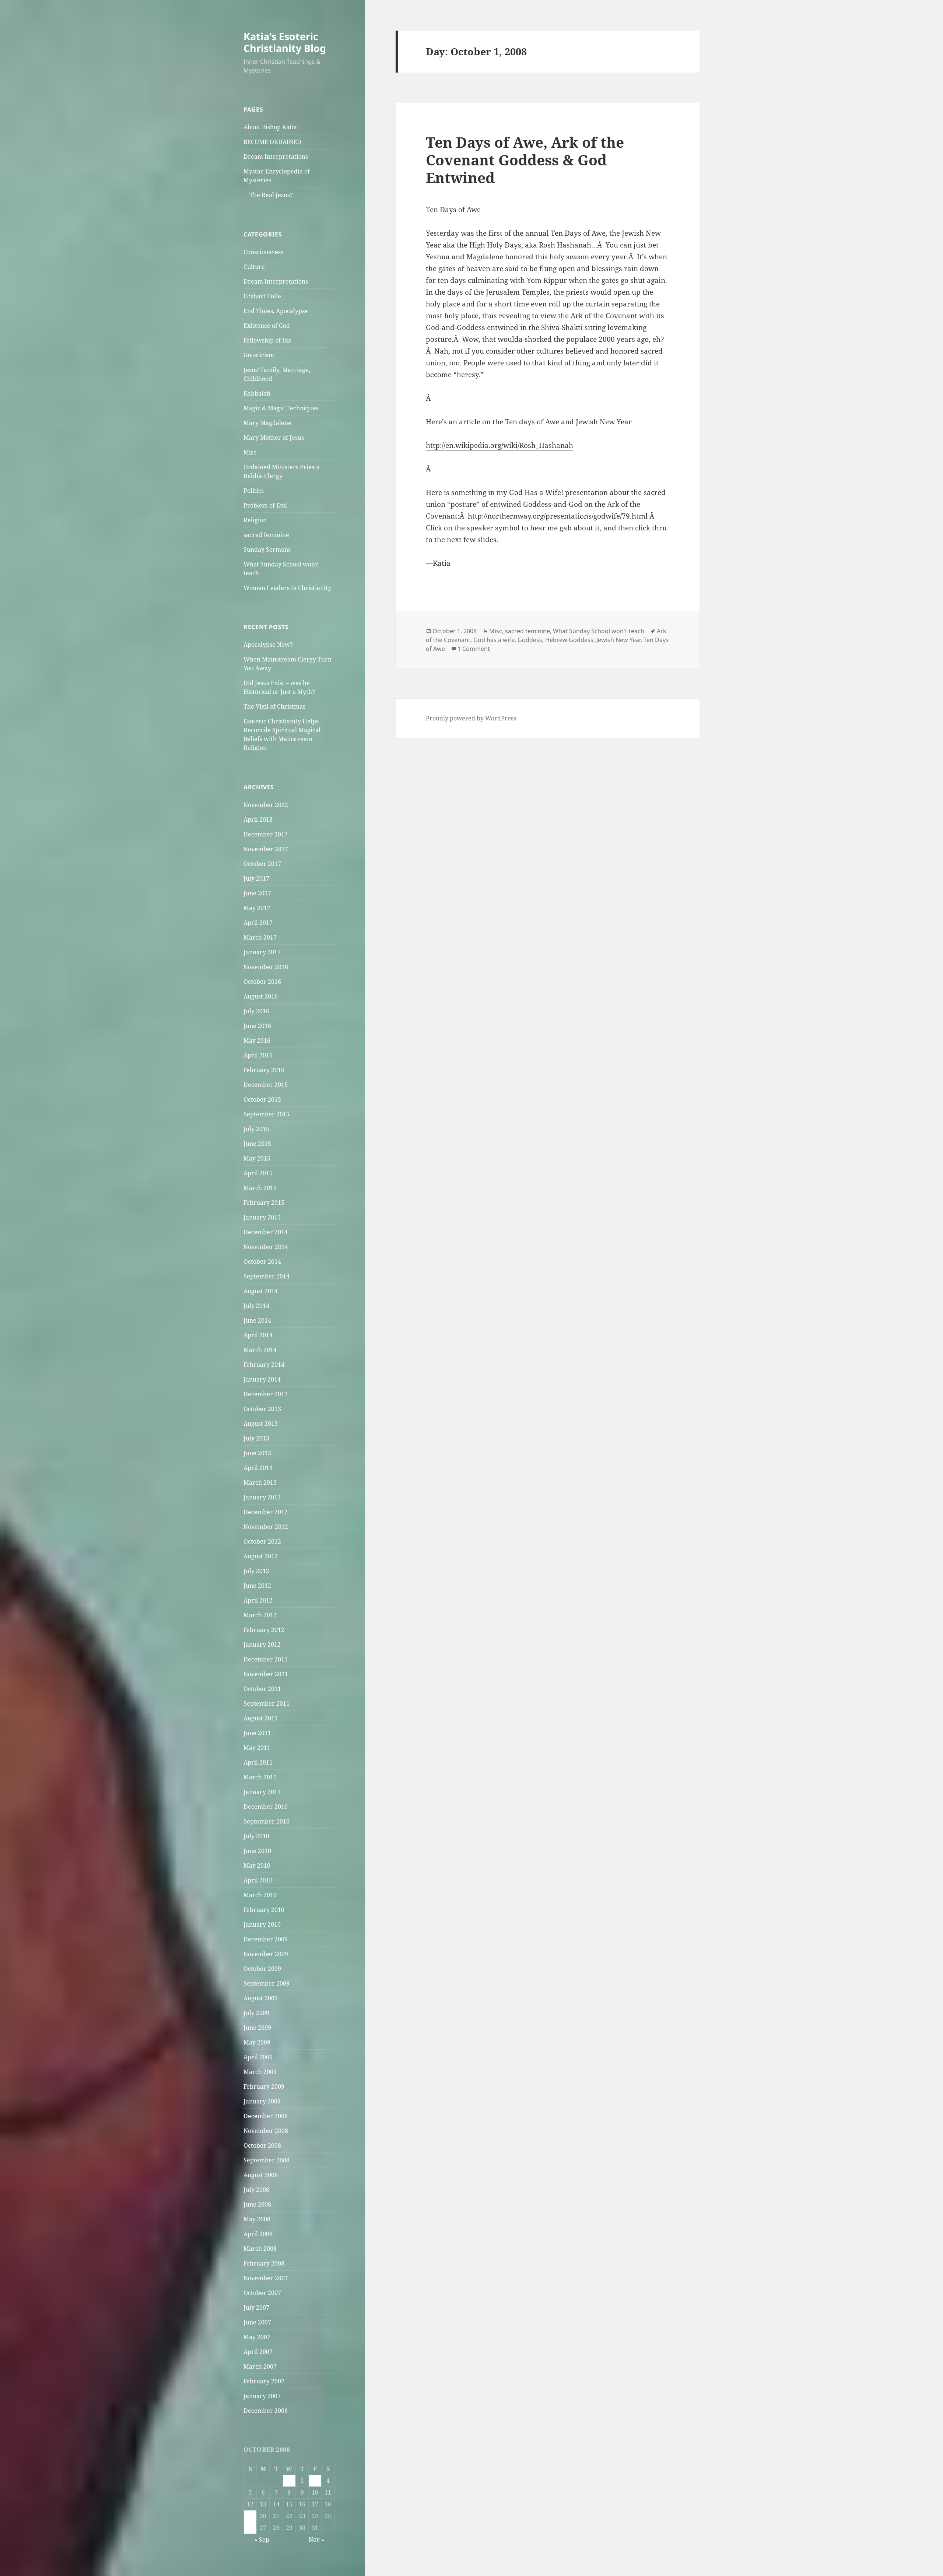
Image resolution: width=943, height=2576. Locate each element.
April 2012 (258, 1600)
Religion (255, 520)
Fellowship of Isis (267, 340)
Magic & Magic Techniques (281, 408)
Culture (254, 267)
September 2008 (267, 2160)
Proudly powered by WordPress (471, 718)
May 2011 (257, 1748)
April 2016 (258, 1055)
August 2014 (261, 1291)
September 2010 (267, 1821)
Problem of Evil (265, 505)
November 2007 (266, 2278)
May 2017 (257, 908)
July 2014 (256, 1306)
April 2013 (258, 1468)
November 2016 (266, 967)
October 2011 (262, 1689)
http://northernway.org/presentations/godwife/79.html (558, 516)
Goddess (530, 640)
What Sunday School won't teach (599, 631)
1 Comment (474, 649)
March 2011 (260, 1777)
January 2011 (262, 1792)
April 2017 (258, 923)
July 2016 (256, 1011)
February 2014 (264, 1365)
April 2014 (258, 1335)
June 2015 (257, 1144)
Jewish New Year (618, 640)
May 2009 (257, 2042)
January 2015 (262, 1217)
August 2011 (261, 1718)
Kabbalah (257, 393)
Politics (254, 491)
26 (250, 2528)
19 (250, 2516)
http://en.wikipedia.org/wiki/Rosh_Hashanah (499, 445)
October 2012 (262, 1541)
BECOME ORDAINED (272, 142)
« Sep (262, 2540)
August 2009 (261, 1998)
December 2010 (266, 1807)
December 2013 (266, 1394)
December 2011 (266, 1659)
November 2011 (266, 1674)
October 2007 (262, 2293)
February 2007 (264, 2381)
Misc (250, 452)
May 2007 (257, 2337)
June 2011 (257, 1733)
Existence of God (267, 326)
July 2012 (256, 1571)
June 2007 (257, 2322)
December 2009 (266, 1939)
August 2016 (261, 996)
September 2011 (267, 1703)
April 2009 (258, 2057)
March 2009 (260, 2072)
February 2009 (264, 2087)
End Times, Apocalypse (276, 311)
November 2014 (266, 1247)
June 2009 (257, 2028)
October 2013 (262, 1409)
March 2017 (260, 937)
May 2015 (257, 1158)
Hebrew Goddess (569, 640)
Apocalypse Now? (268, 645)
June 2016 (257, 1026)
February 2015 (264, 1203)
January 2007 (262, 2396)
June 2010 (257, 1851)
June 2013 (257, 1453)
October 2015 (262, 1099)
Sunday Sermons (267, 550)
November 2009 (266, 1954)
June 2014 (257, 1320)
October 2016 (262, 982)
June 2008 (257, 2204)
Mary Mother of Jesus (274, 438)
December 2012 (266, 1512)
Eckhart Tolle (262, 296)
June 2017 (257, 893)
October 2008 (262, 2145)
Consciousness (263, 252)
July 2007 (256, 2307)
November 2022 (266, 805)
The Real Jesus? (271, 195)
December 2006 (266, 2411)
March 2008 (260, 2249)
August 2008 (261, 2175)
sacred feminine (266, 535)
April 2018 (258, 820)
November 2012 (266, 1527)
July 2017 (256, 878)
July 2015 (256, 1129)
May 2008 (257, 2219)
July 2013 (256, 1438)
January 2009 (262, 2101)
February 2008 (264, 2263)
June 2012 (257, 1586)
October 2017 (262, 864)
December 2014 (266, 1232)
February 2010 (264, 1910)
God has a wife (494, 640)
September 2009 (267, 1983)
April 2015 (258, 1173)
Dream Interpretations (276, 157)
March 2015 (260, 1188)
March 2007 (260, 2366)
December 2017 (266, 834)
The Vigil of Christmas (274, 706)
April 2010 (258, 1880)
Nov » (316, 2540)
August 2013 (261, 1424)
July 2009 (256, 2013)
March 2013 (260, 1482)
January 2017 (262, 952)
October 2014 (262, 1261)
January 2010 (262, 1924)
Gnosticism (259, 355)
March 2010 (260, 1895)
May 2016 (257, 1040)
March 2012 (260, 1615)
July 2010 (256, 1836)
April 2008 (258, 2234)
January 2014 (262, 1379)
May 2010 (257, 1866)
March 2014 (260, 1350)
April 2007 (258, 2352)
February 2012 (264, 1630)
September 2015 (267, 1114)
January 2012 (262, 1645)
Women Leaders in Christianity (287, 588)
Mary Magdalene (267, 423)
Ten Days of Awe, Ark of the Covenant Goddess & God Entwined (525, 160)
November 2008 (266, 2131)
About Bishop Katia (270, 127)
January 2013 (262, 1497)
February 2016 (264, 1070)
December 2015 (266, 1085)
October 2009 (262, 1969)
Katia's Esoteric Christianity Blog (285, 42)
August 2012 (261, 1556)
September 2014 (267, 1276)
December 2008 (266, 2116)
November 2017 (266, 849)
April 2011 (258, 1762)
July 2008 (256, 2190)
